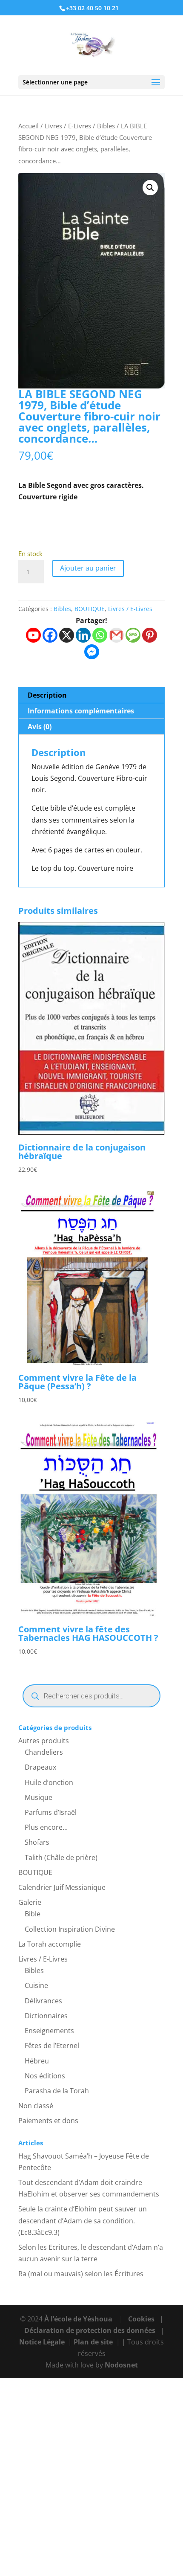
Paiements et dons (48, 2121)
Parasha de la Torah (57, 2091)
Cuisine (36, 1985)
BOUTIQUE (90, 609)
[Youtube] (33, 635)
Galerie (30, 1902)
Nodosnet (121, 2365)
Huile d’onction (49, 1782)
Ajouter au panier (88, 568)
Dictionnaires (46, 2016)
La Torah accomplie (50, 1944)
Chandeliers (44, 1752)
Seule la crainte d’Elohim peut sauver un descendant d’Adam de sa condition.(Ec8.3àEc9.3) (83, 2220)
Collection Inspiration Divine (70, 1929)
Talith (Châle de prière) (61, 1857)
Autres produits (44, 1741)
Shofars (37, 1842)
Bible (33, 1914)
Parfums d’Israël (51, 1812)
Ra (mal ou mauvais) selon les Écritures (81, 2274)
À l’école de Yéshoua (79, 2319)
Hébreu (37, 2061)
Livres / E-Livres (68, 126)
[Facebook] (50, 635)
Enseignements (49, 2031)
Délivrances (43, 2001)
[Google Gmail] (116, 635)
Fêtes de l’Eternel (52, 2046)
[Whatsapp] (100, 635)
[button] (150, 188)
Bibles (106, 126)
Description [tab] (47, 695)
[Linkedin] (83, 635)
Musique (39, 1797)
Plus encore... (46, 1827)
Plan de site (93, 2342)
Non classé (36, 2106)
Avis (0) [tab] (40, 727)
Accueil (29, 126)
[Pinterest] (150, 635)
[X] (67, 635)
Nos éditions (45, 2076)
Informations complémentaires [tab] (81, 711)
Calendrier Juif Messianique (62, 1887)
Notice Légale (42, 2342)
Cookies (141, 2319)
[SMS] (133, 635)
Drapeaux (40, 1767)
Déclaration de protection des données (90, 2330)
